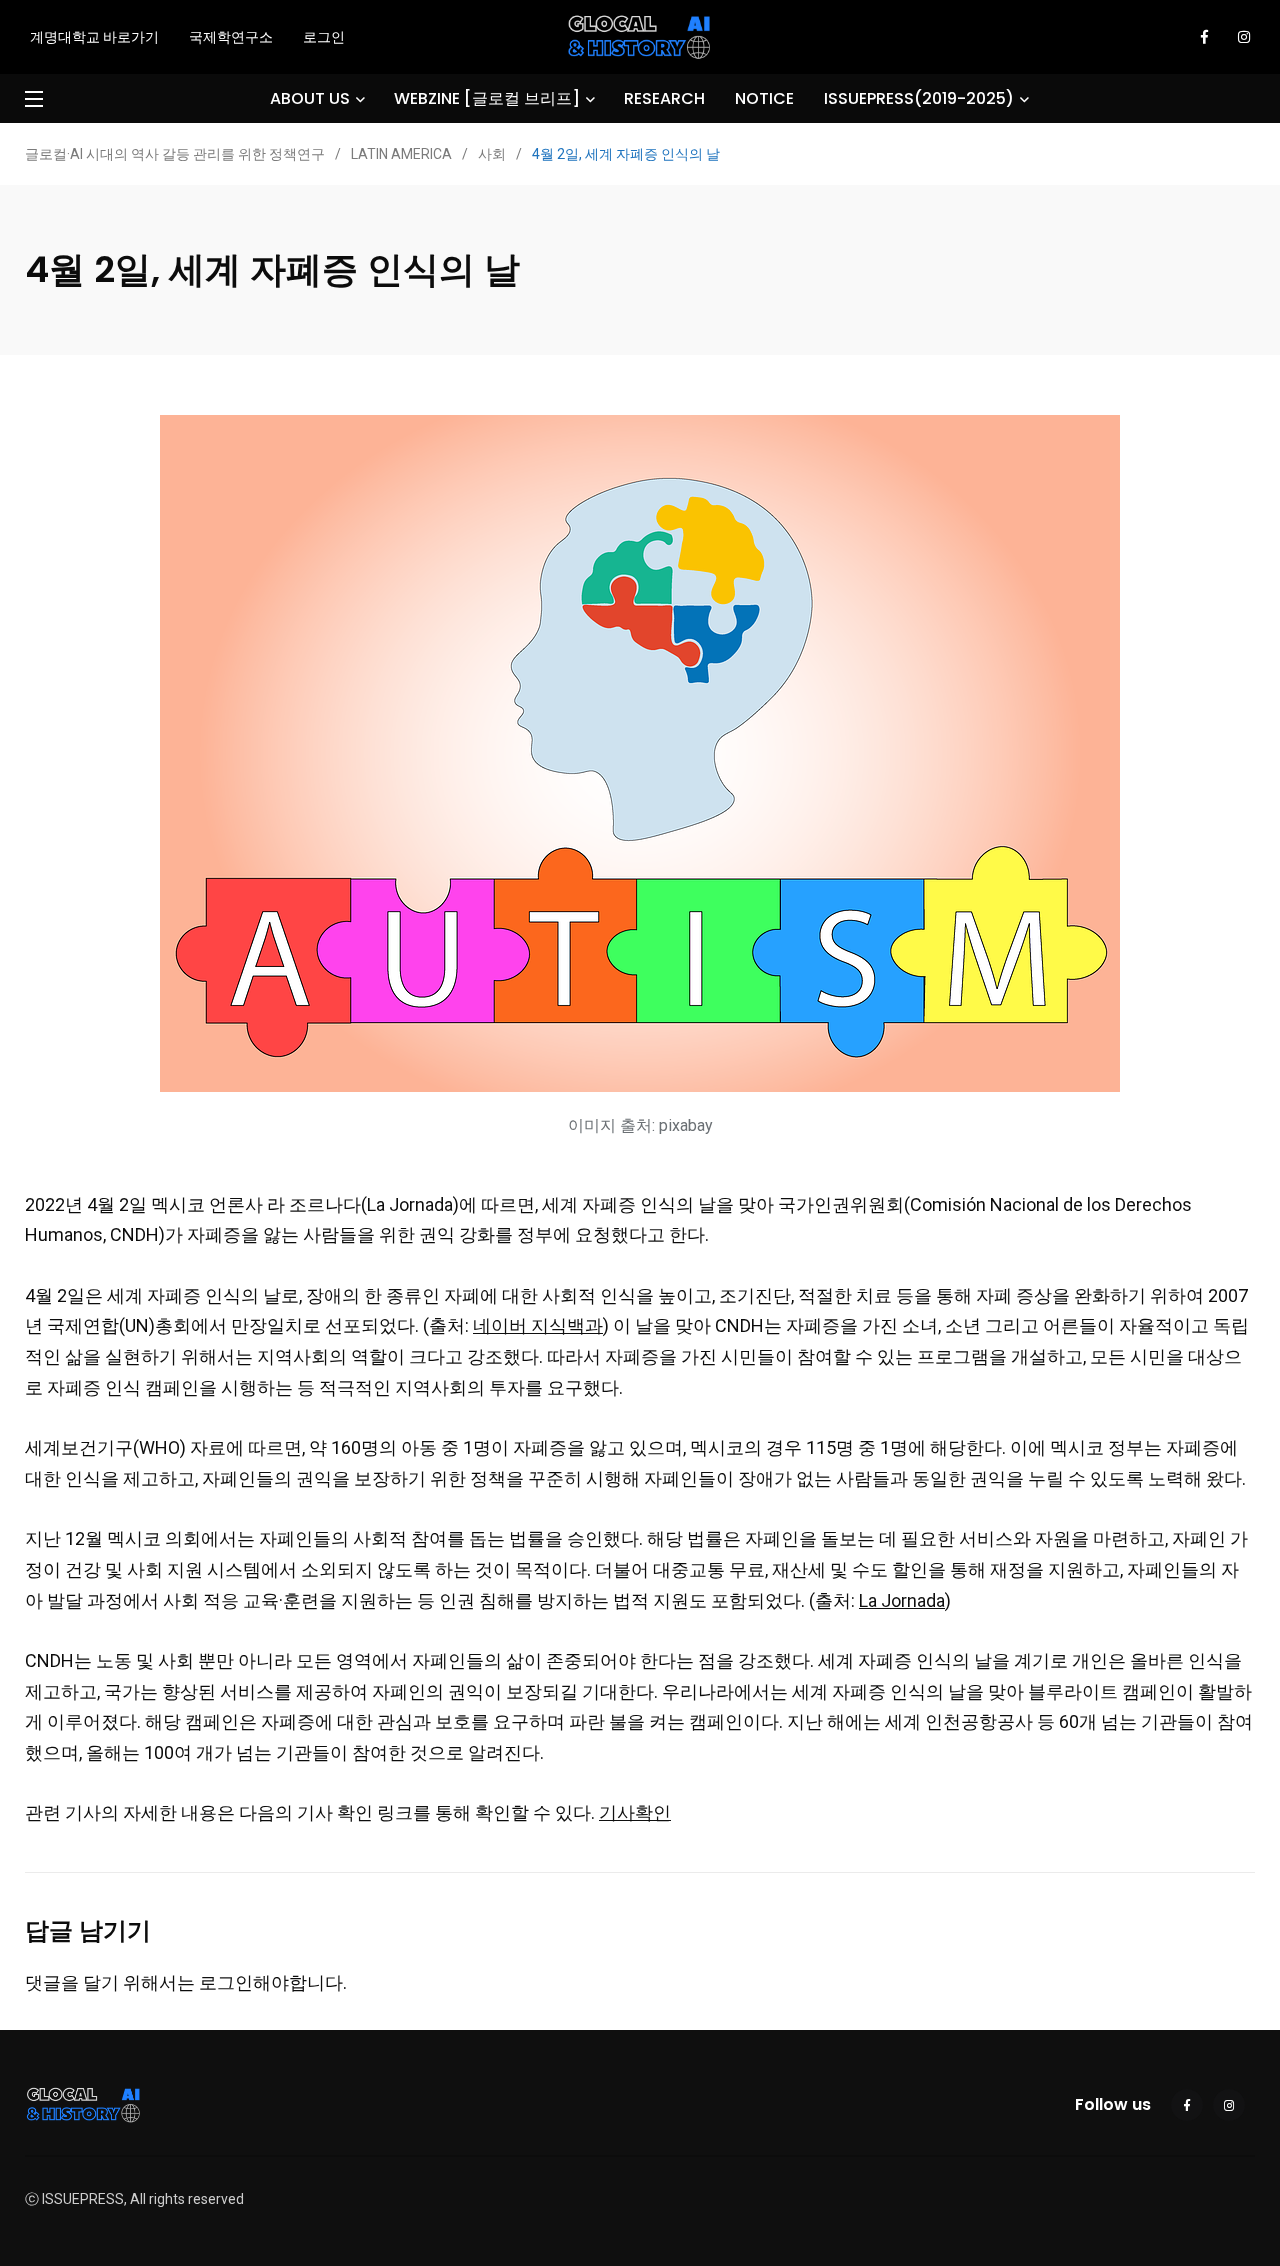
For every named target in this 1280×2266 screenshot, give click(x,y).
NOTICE (764, 98)
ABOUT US (310, 98)
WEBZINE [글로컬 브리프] (487, 98)
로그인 (324, 37)
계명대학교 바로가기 (94, 37)
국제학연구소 (231, 37)
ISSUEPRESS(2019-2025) (919, 98)
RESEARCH (664, 98)
